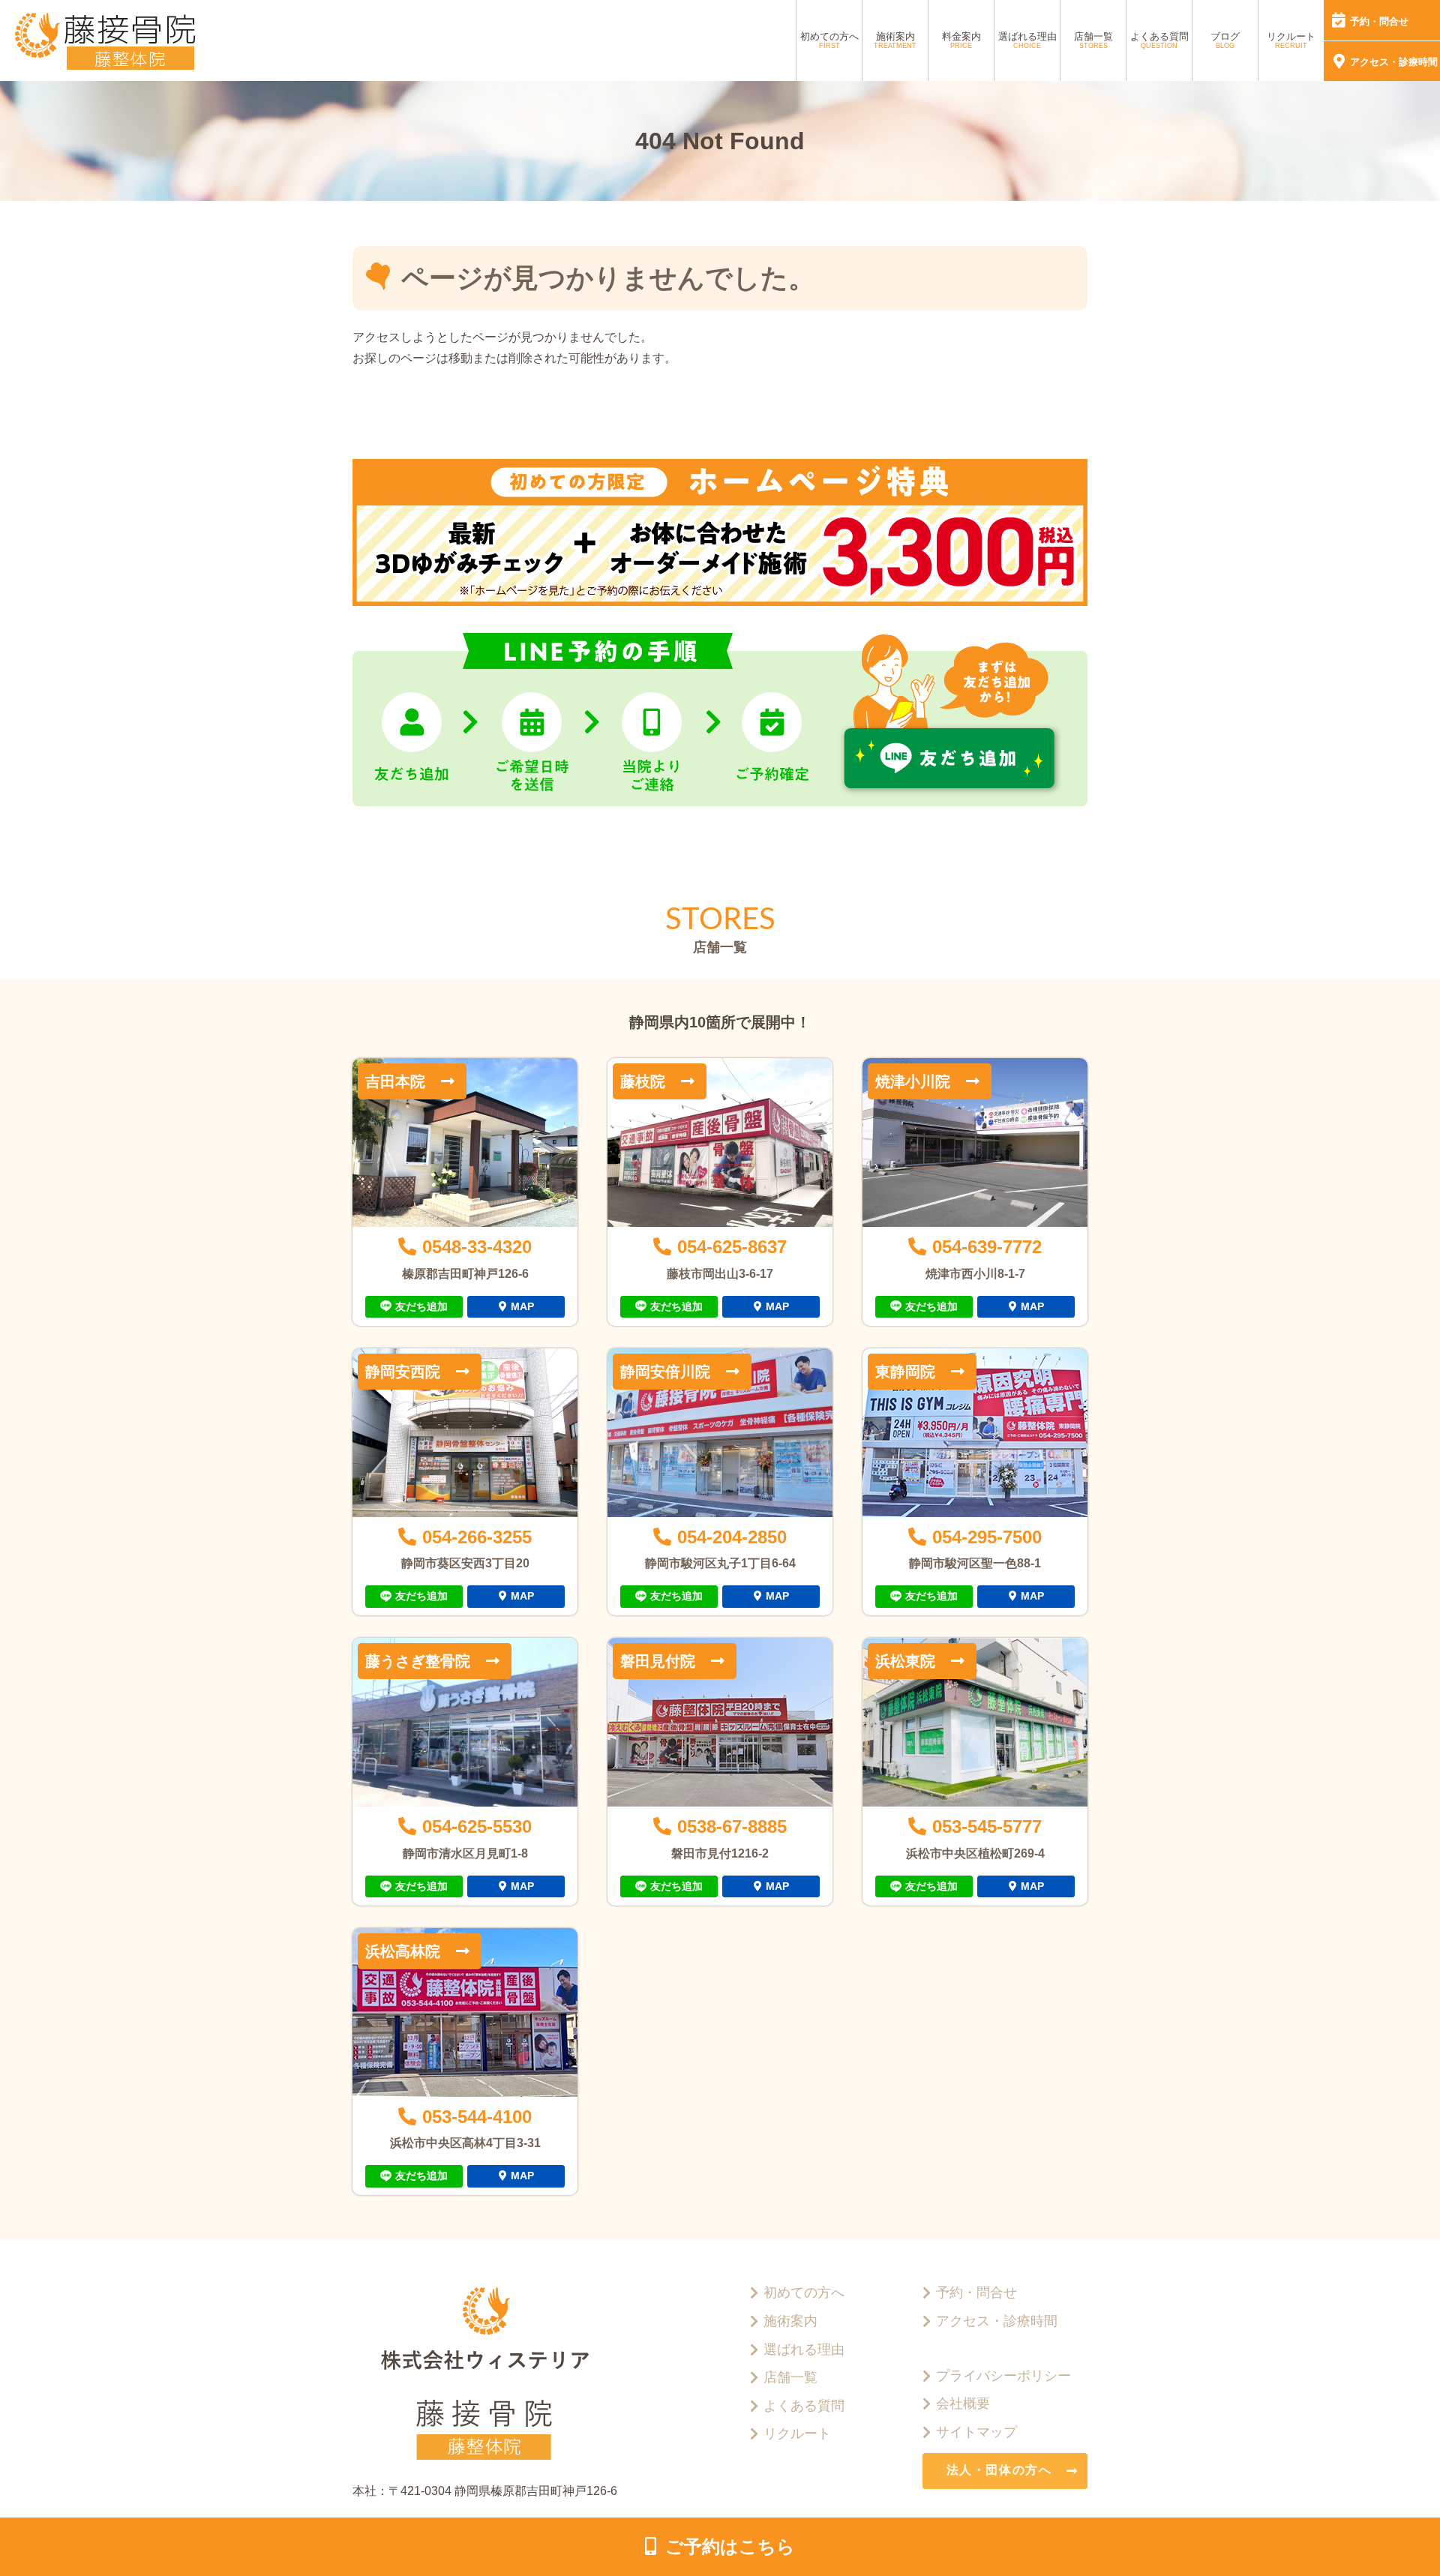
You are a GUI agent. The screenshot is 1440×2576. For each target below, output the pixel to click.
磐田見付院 (658, 1661)
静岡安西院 (403, 1372)
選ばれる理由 (1027, 40)
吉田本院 (395, 1081)
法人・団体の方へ (999, 2470)
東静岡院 (905, 1372)
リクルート (1291, 40)
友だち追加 (421, 1306)
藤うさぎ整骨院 (418, 1661)
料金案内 (961, 40)
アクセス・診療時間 (1394, 62)
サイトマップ (976, 2432)
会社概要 (963, 2404)
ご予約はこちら (730, 2546)
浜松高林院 (403, 1951)
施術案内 (895, 40)
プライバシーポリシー (1003, 2376)
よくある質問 (1159, 40)
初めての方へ (829, 40)
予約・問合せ (1379, 21)
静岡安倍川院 (665, 1372)
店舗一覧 (1093, 40)
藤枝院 (643, 1081)
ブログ (1225, 40)
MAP (522, 1306)
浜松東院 (905, 1661)
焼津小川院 (913, 1081)
